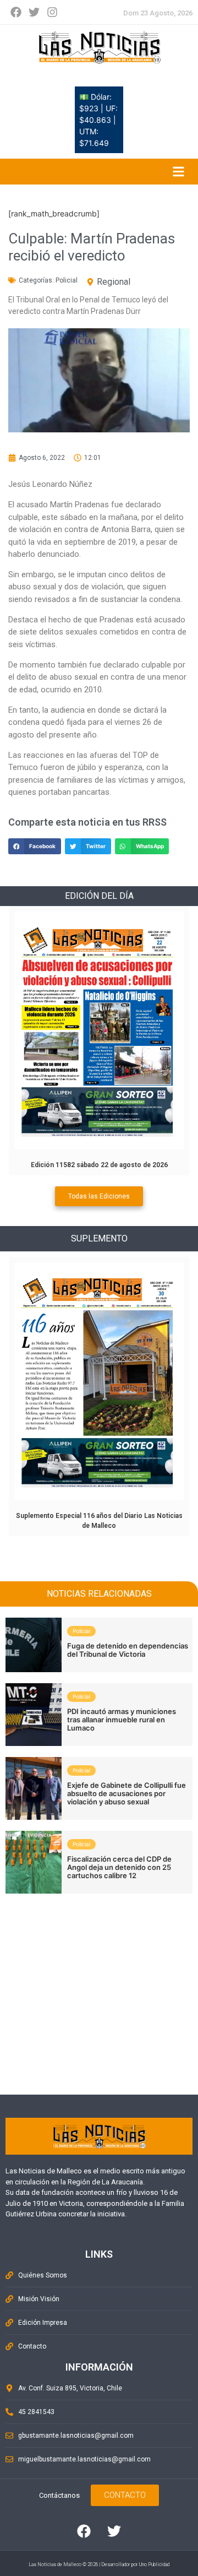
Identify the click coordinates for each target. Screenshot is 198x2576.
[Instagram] (52, 12)
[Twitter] (34, 12)
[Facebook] (16, 12)
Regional (114, 282)
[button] (35, 846)
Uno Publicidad (154, 2564)
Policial (67, 280)
